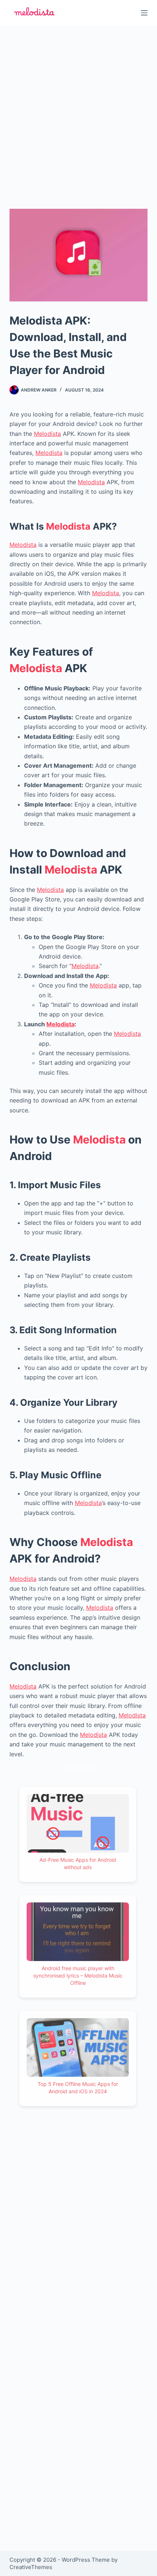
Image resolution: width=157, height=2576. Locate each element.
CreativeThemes (31, 2567)
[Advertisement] (78, 108)
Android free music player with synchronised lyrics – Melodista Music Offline (78, 1975)
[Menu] (144, 13)
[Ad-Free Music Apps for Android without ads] (78, 1823)
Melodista (47, 434)
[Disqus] (78, 2250)
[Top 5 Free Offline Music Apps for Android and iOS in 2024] (78, 2047)
